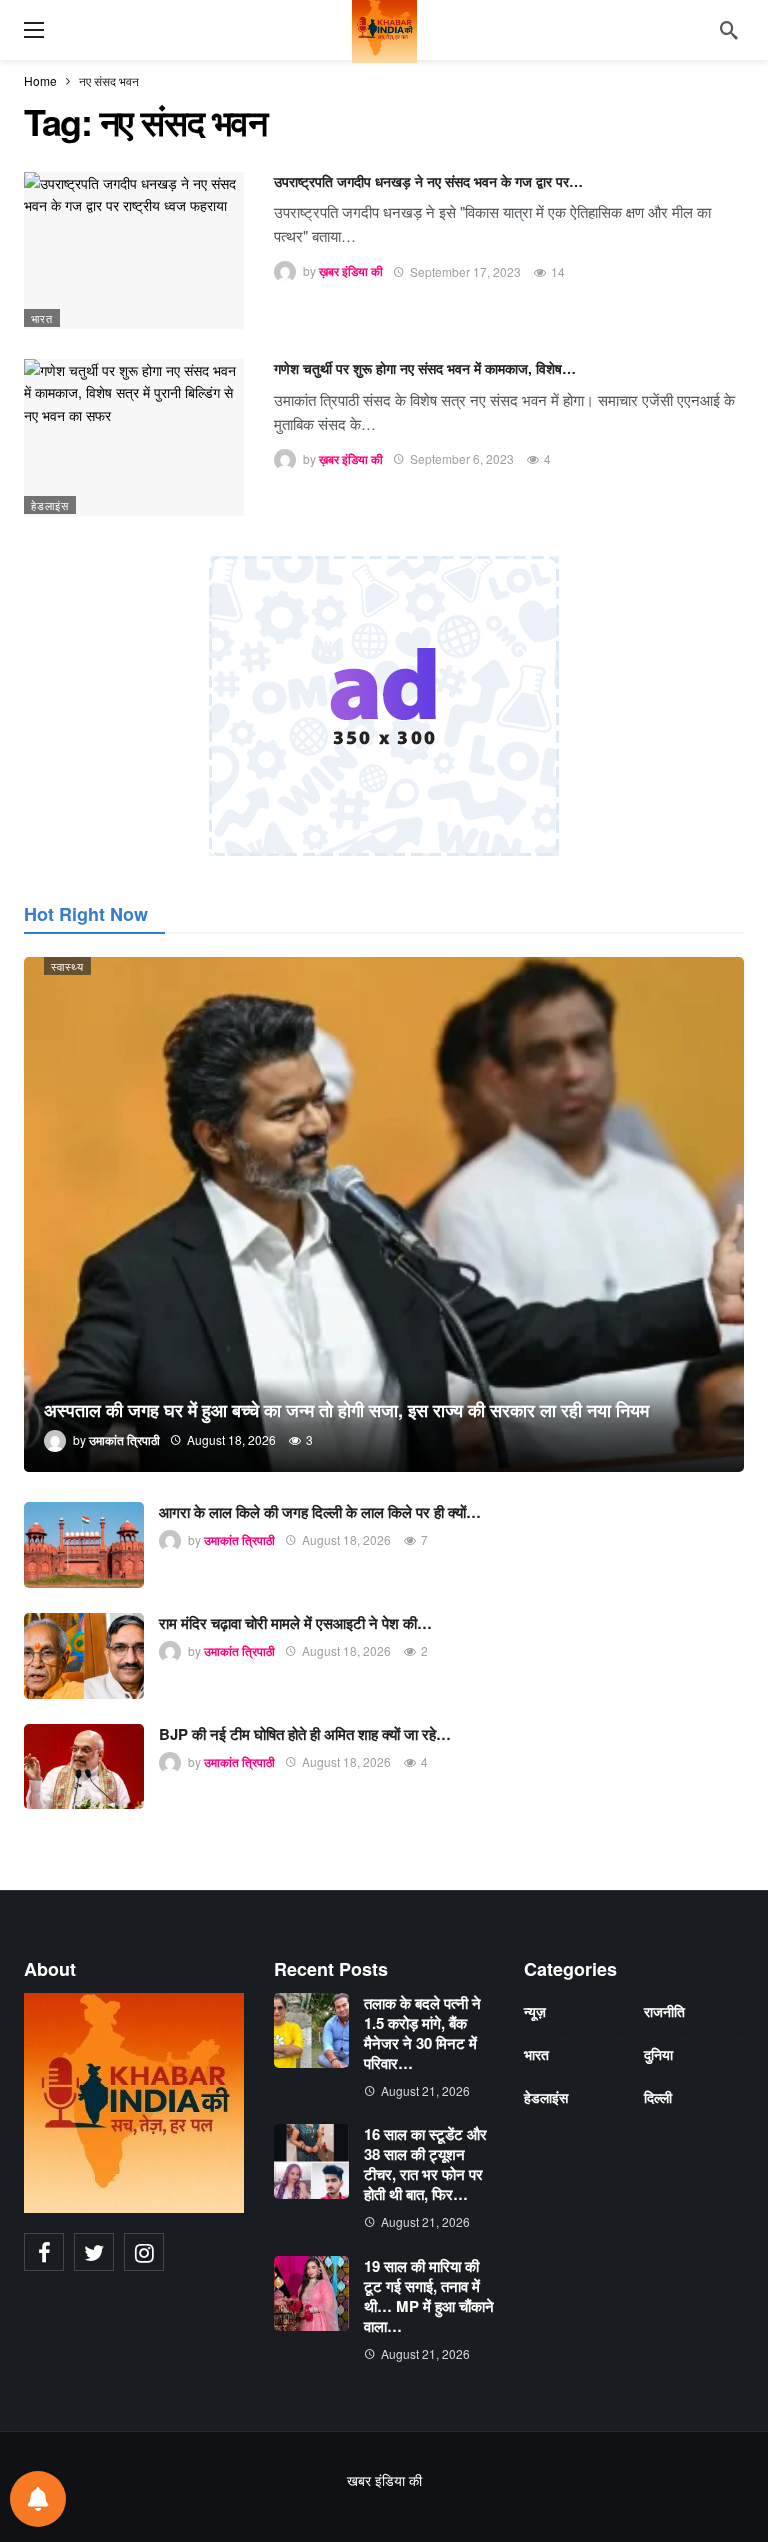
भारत (42, 318)
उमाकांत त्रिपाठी (239, 1540)
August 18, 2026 (346, 1539)
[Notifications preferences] (38, 2499)
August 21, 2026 (425, 2090)
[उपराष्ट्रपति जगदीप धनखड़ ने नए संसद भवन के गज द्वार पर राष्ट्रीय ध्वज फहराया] (134, 250)
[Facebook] (44, 2252)
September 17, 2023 (465, 271)
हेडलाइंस (50, 505)
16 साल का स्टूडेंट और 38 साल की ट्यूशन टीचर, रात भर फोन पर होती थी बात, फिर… (425, 2164)
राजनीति (664, 2011)
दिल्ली (658, 2097)
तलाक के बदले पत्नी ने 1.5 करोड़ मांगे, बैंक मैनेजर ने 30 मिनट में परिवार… (422, 2033)
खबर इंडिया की (384, 2480)
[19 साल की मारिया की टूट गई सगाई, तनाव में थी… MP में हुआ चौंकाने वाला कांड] (311, 2293)
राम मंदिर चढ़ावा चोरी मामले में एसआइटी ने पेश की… (295, 1623)
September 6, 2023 (462, 458)
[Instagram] (144, 2252)
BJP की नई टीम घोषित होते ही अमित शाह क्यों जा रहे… (305, 1734)
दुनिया (658, 2054)
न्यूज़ (535, 2011)
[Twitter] (94, 2252)
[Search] (729, 30)
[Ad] (384, 706)
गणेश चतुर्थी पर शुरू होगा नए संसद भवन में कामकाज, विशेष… (425, 368)
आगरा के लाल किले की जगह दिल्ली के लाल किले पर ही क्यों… (320, 1512)
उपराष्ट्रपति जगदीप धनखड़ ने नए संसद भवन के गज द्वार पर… (428, 181)
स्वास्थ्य (67, 966)
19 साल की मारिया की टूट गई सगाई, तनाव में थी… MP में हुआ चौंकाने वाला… (429, 2296)
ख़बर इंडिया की (351, 272)
